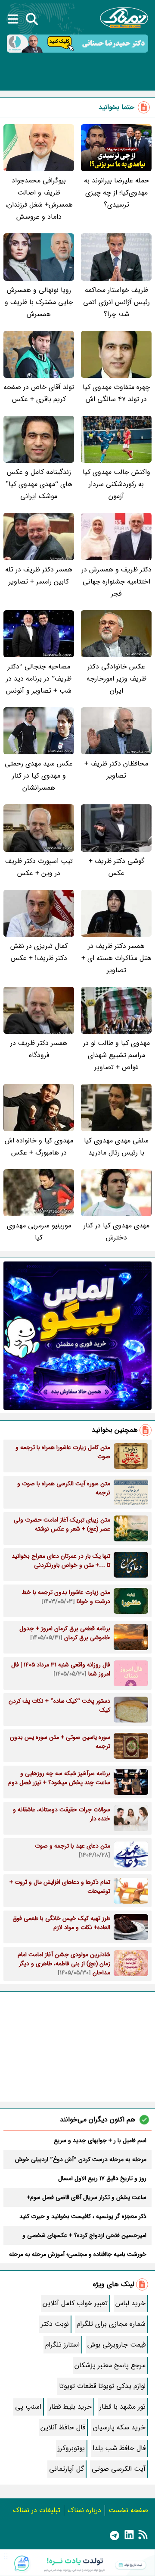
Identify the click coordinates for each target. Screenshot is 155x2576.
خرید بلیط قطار (70, 2407)
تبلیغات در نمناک (37, 2510)
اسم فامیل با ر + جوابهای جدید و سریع (100, 2140)
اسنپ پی (28, 2407)
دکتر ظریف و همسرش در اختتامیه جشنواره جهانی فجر (116, 582)
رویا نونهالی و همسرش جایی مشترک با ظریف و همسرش (39, 302)
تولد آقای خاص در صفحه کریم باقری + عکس (39, 393)
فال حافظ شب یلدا (119, 2448)
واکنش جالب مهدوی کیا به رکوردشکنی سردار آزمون (116, 484)
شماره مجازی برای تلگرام (111, 2324)
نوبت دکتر (55, 2324)
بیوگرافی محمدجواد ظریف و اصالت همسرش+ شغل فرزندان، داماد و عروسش (39, 199)
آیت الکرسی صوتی (119, 2469)
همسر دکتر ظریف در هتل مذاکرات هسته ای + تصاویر (116, 958)
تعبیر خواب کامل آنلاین (75, 2303)
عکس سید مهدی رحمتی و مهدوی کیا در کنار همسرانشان (39, 776)
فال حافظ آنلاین (63, 2427)
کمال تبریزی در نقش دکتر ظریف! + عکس (39, 952)
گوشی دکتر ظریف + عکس (116, 867)
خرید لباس (130, 2303)
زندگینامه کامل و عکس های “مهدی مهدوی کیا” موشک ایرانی (39, 484)
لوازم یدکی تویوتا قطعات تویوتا (102, 2386)
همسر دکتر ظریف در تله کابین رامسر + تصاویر (39, 576)
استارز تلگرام (62, 2345)
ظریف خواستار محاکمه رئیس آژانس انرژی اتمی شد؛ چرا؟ (116, 302)
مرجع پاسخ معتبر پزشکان (110, 2365)
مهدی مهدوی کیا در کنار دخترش (116, 1232)
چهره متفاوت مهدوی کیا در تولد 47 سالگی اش (116, 393)
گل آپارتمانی (67, 2469)
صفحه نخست (128, 2510)
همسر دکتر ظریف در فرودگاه (39, 1049)
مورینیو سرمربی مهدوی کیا (39, 1232)
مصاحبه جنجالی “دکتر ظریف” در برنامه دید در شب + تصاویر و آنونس (39, 679)
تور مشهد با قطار (122, 2407)
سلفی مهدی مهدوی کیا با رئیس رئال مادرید (116, 1147)
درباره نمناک (84, 2510)
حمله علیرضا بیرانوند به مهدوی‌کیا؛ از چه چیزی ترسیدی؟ (116, 193)
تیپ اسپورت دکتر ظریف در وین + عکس (39, 867)
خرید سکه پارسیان (119, 2427)
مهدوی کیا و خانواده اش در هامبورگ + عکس (39, 1147)
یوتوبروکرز (71, 2448)
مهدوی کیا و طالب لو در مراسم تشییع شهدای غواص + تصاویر (116, 1055)
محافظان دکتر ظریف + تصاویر (116, 770)
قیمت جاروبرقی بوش (116, 2345)
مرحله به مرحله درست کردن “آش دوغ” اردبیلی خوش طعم (81, 2159)
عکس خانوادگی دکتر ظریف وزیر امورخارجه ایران (116, 679)
